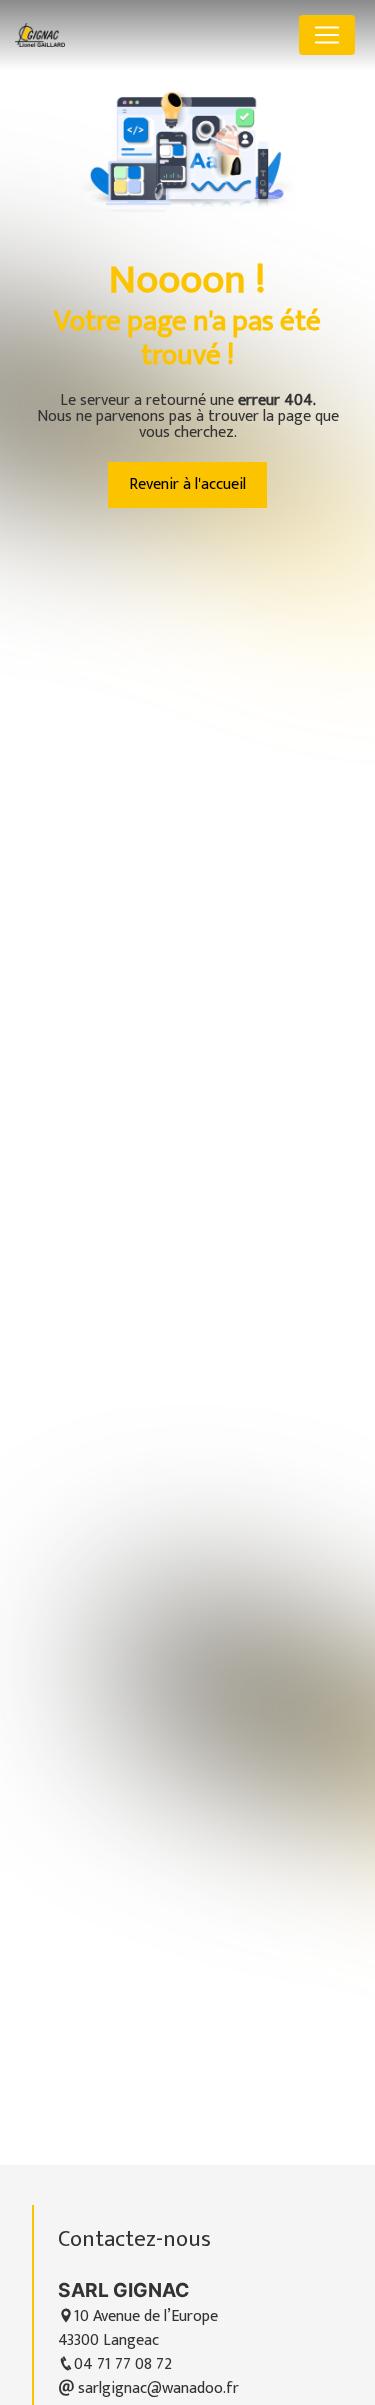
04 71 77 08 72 (123, 2364)
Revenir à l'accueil (187, 484)
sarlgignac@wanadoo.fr (156, 2388)
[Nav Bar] (327, 35)
